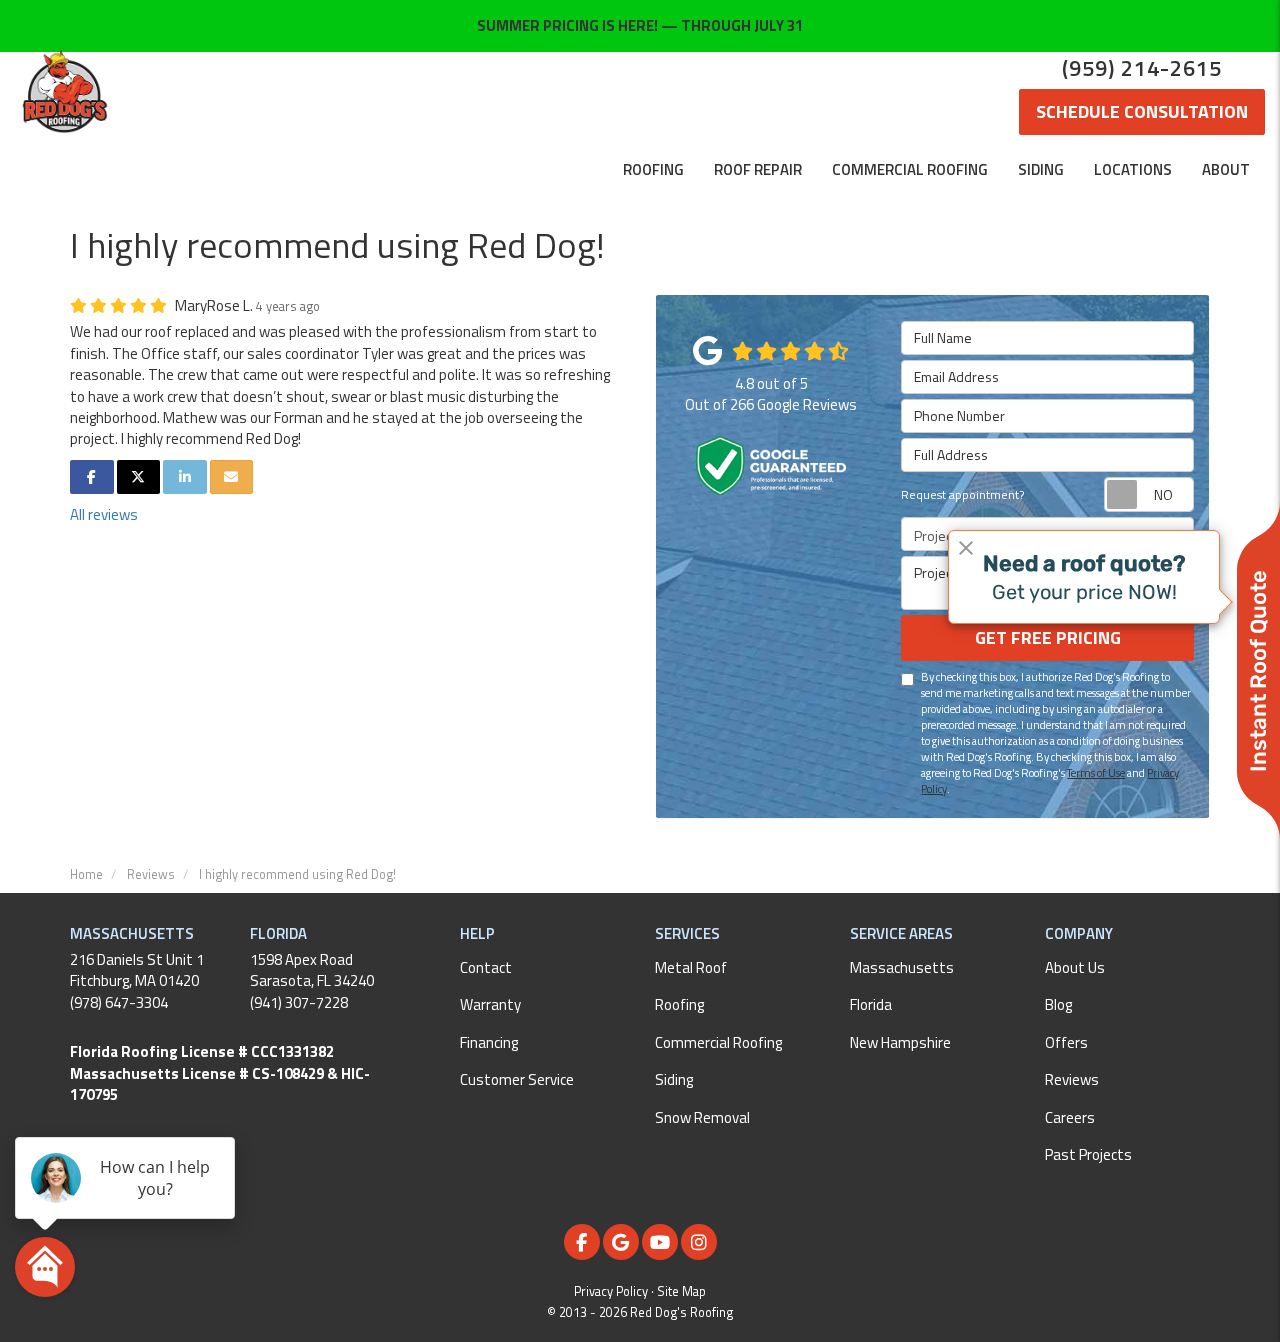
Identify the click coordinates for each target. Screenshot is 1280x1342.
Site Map (681, 1291)
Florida (871, 1004)
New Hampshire (900, 1042)
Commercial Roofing (718, 1042)
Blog (1058, 1004)
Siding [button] (1041, 169)
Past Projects (1088, 1154)
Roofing (679, 1004)
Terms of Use (1096, 772)
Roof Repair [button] (758, 169)
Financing (489, 1042)
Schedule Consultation (1142, 111)
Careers (1070, 1117)
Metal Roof (691, 967)
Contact (486, 967)
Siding (674, 1079)
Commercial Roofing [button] (910, 169)
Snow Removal (702, 1117)
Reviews (1072, 1079)
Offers (1066, 1042)
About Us (1075, 967)
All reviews (104, 514)
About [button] (1226, 169)
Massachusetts (902, 967)
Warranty (490, 1004)
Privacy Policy (611, 1291)
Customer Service (517, 1079)
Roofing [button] (653, 169)
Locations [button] (1133, 169)
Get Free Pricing (1048, 637)
